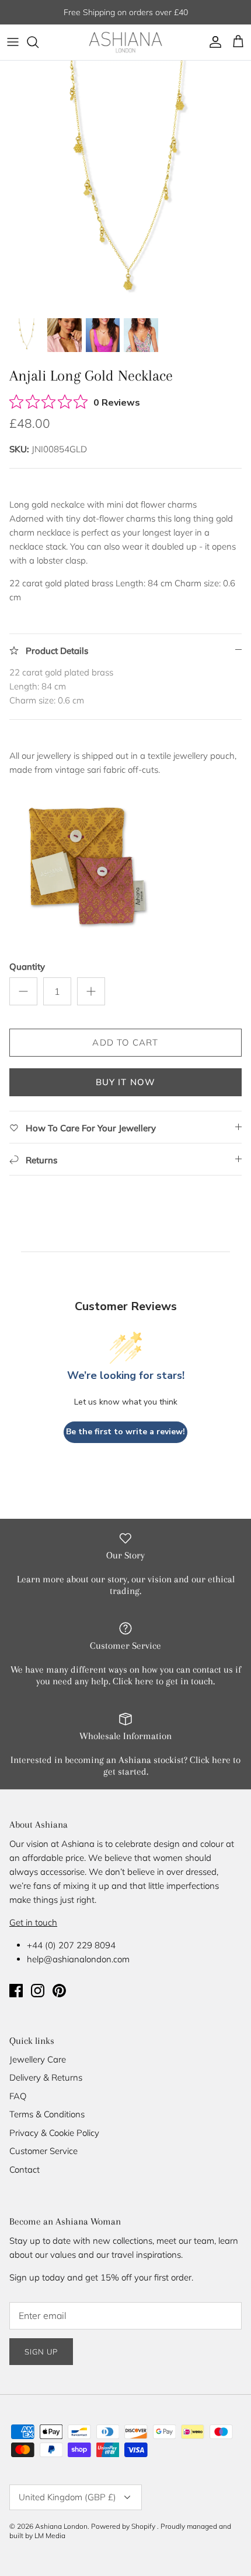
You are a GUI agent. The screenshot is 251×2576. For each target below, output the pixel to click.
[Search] (39, 42)
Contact (25, 2169)
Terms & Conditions (47, 2114)
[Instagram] (38, 1991)
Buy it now (126, 1082)
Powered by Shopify (123, 2526)
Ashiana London (61, 2526)
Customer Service (43, 2151)
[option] (125, 186)
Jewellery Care (38, 2059)
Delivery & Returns (46, 2077)
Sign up (41, 2352)
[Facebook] (16, 1991)
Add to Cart (125, 1042)
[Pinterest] (59, 1991)
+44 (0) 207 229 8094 (71, 1945)
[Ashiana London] (125, 42)
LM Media (50, 2535)
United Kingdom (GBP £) (67, 2497)
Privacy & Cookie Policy (54, 2133)
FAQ (18, 2096)
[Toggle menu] (13, 42)
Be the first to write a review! (125, 1432)
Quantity (27, 967)
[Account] (212, 42)
